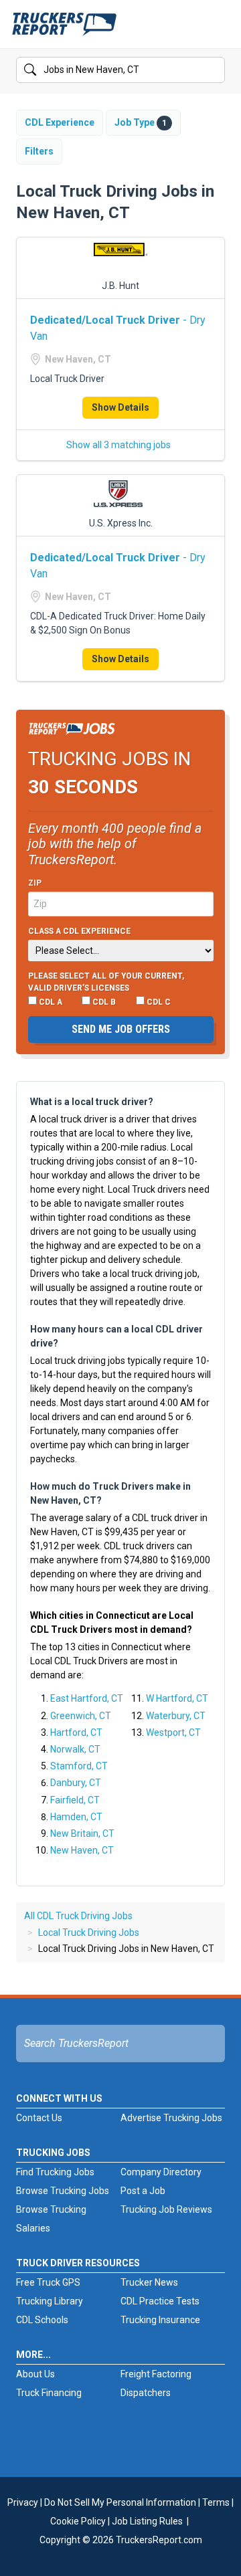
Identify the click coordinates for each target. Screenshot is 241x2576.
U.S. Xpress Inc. (121, 523)
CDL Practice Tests (160, 2301)
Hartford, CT (76, 1732)
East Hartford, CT (87, 1698)
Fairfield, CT (75, 1800)
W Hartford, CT (177, 1698)
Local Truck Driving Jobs (89, 1933)
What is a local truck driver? (92, 1102)
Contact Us (39, 2118)
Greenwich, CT (81, 1716)
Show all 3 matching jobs (118, 445)
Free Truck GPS (48, 2282)
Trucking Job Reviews (166, 2209)
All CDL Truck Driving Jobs (78, 1916)
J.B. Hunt (120, 286)
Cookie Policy (78, 2521)
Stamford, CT (79, 1766)
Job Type (141, 122)
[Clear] (214, 70)
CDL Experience (60, 122)
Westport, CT (173, 1732)
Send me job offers (121, 1029)
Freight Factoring (156, 2374)
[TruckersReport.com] (64, 29)
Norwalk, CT (75, 1749)
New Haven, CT (82, 1850)
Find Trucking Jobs (55, 2172)
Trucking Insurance (160, 2320)
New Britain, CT (82, 1834)
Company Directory (161, 2172)
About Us (35, 2374)
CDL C (158, 1002)
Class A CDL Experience (79, 931)
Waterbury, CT (176, 1716)
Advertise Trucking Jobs (171, 2118)
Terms (216, 2502)
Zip (35, 883)
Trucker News (149, 2282)
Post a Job (143, 2191)
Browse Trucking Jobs (63, 2191)
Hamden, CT (76, 1817)
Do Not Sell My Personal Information (120, 2502)
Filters (39, 151)
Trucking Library (50, 2301)
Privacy (23, 2502)
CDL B (103, 1002)
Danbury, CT (76, 1783)
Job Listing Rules (147, 2521)
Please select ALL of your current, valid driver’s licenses (106, 982)
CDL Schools (42, 2320)
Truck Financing (49, 2393)
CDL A (50, 1002)
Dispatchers (146, 2393)
